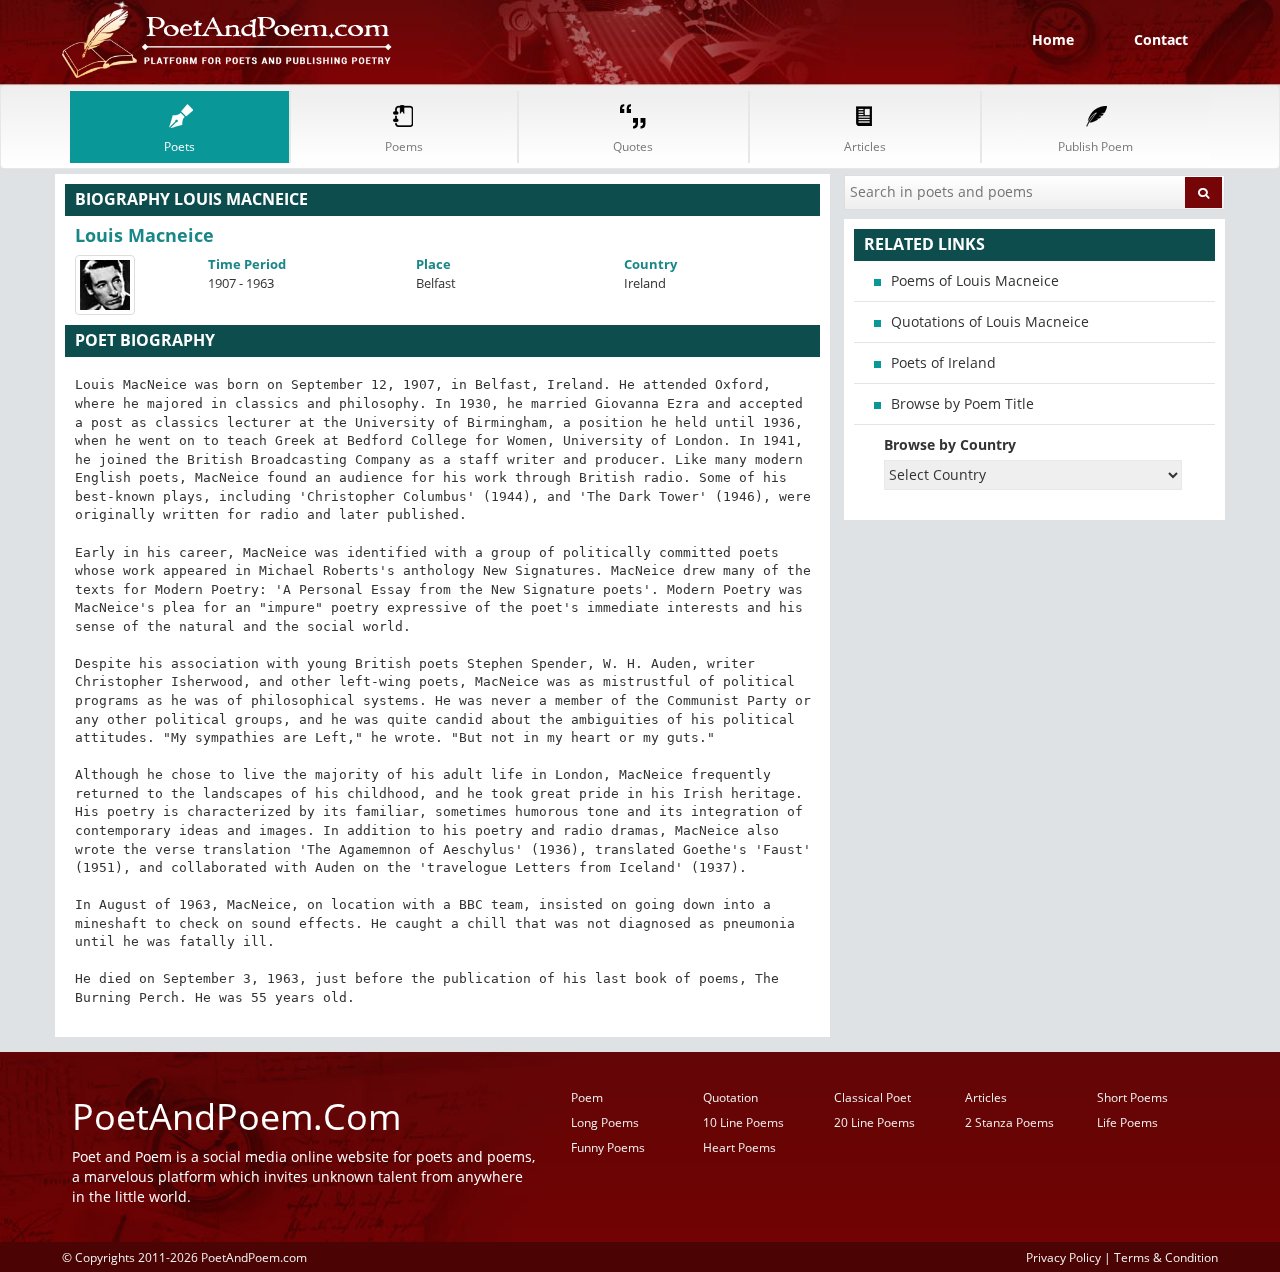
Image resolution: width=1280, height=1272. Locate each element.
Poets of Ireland (943, 362)
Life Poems (1127, 1122)
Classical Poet (872, 1097)
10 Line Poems (743, 1122)
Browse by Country (950, 444)
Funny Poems (608, 1147)
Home (1053, 39)
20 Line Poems (874, 1122)
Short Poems (1132, 1097)
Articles (986, 1097)
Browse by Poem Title (962, 403)
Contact (1161, 39)
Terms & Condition (1166, 1257)
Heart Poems (739, 1147)
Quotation (730, 1097)
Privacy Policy (1063, 1257)
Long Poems (605, 1122)
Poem (587, 1097)
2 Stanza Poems (1009, 1122)
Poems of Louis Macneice (975, 280)
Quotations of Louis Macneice (990, 321)
